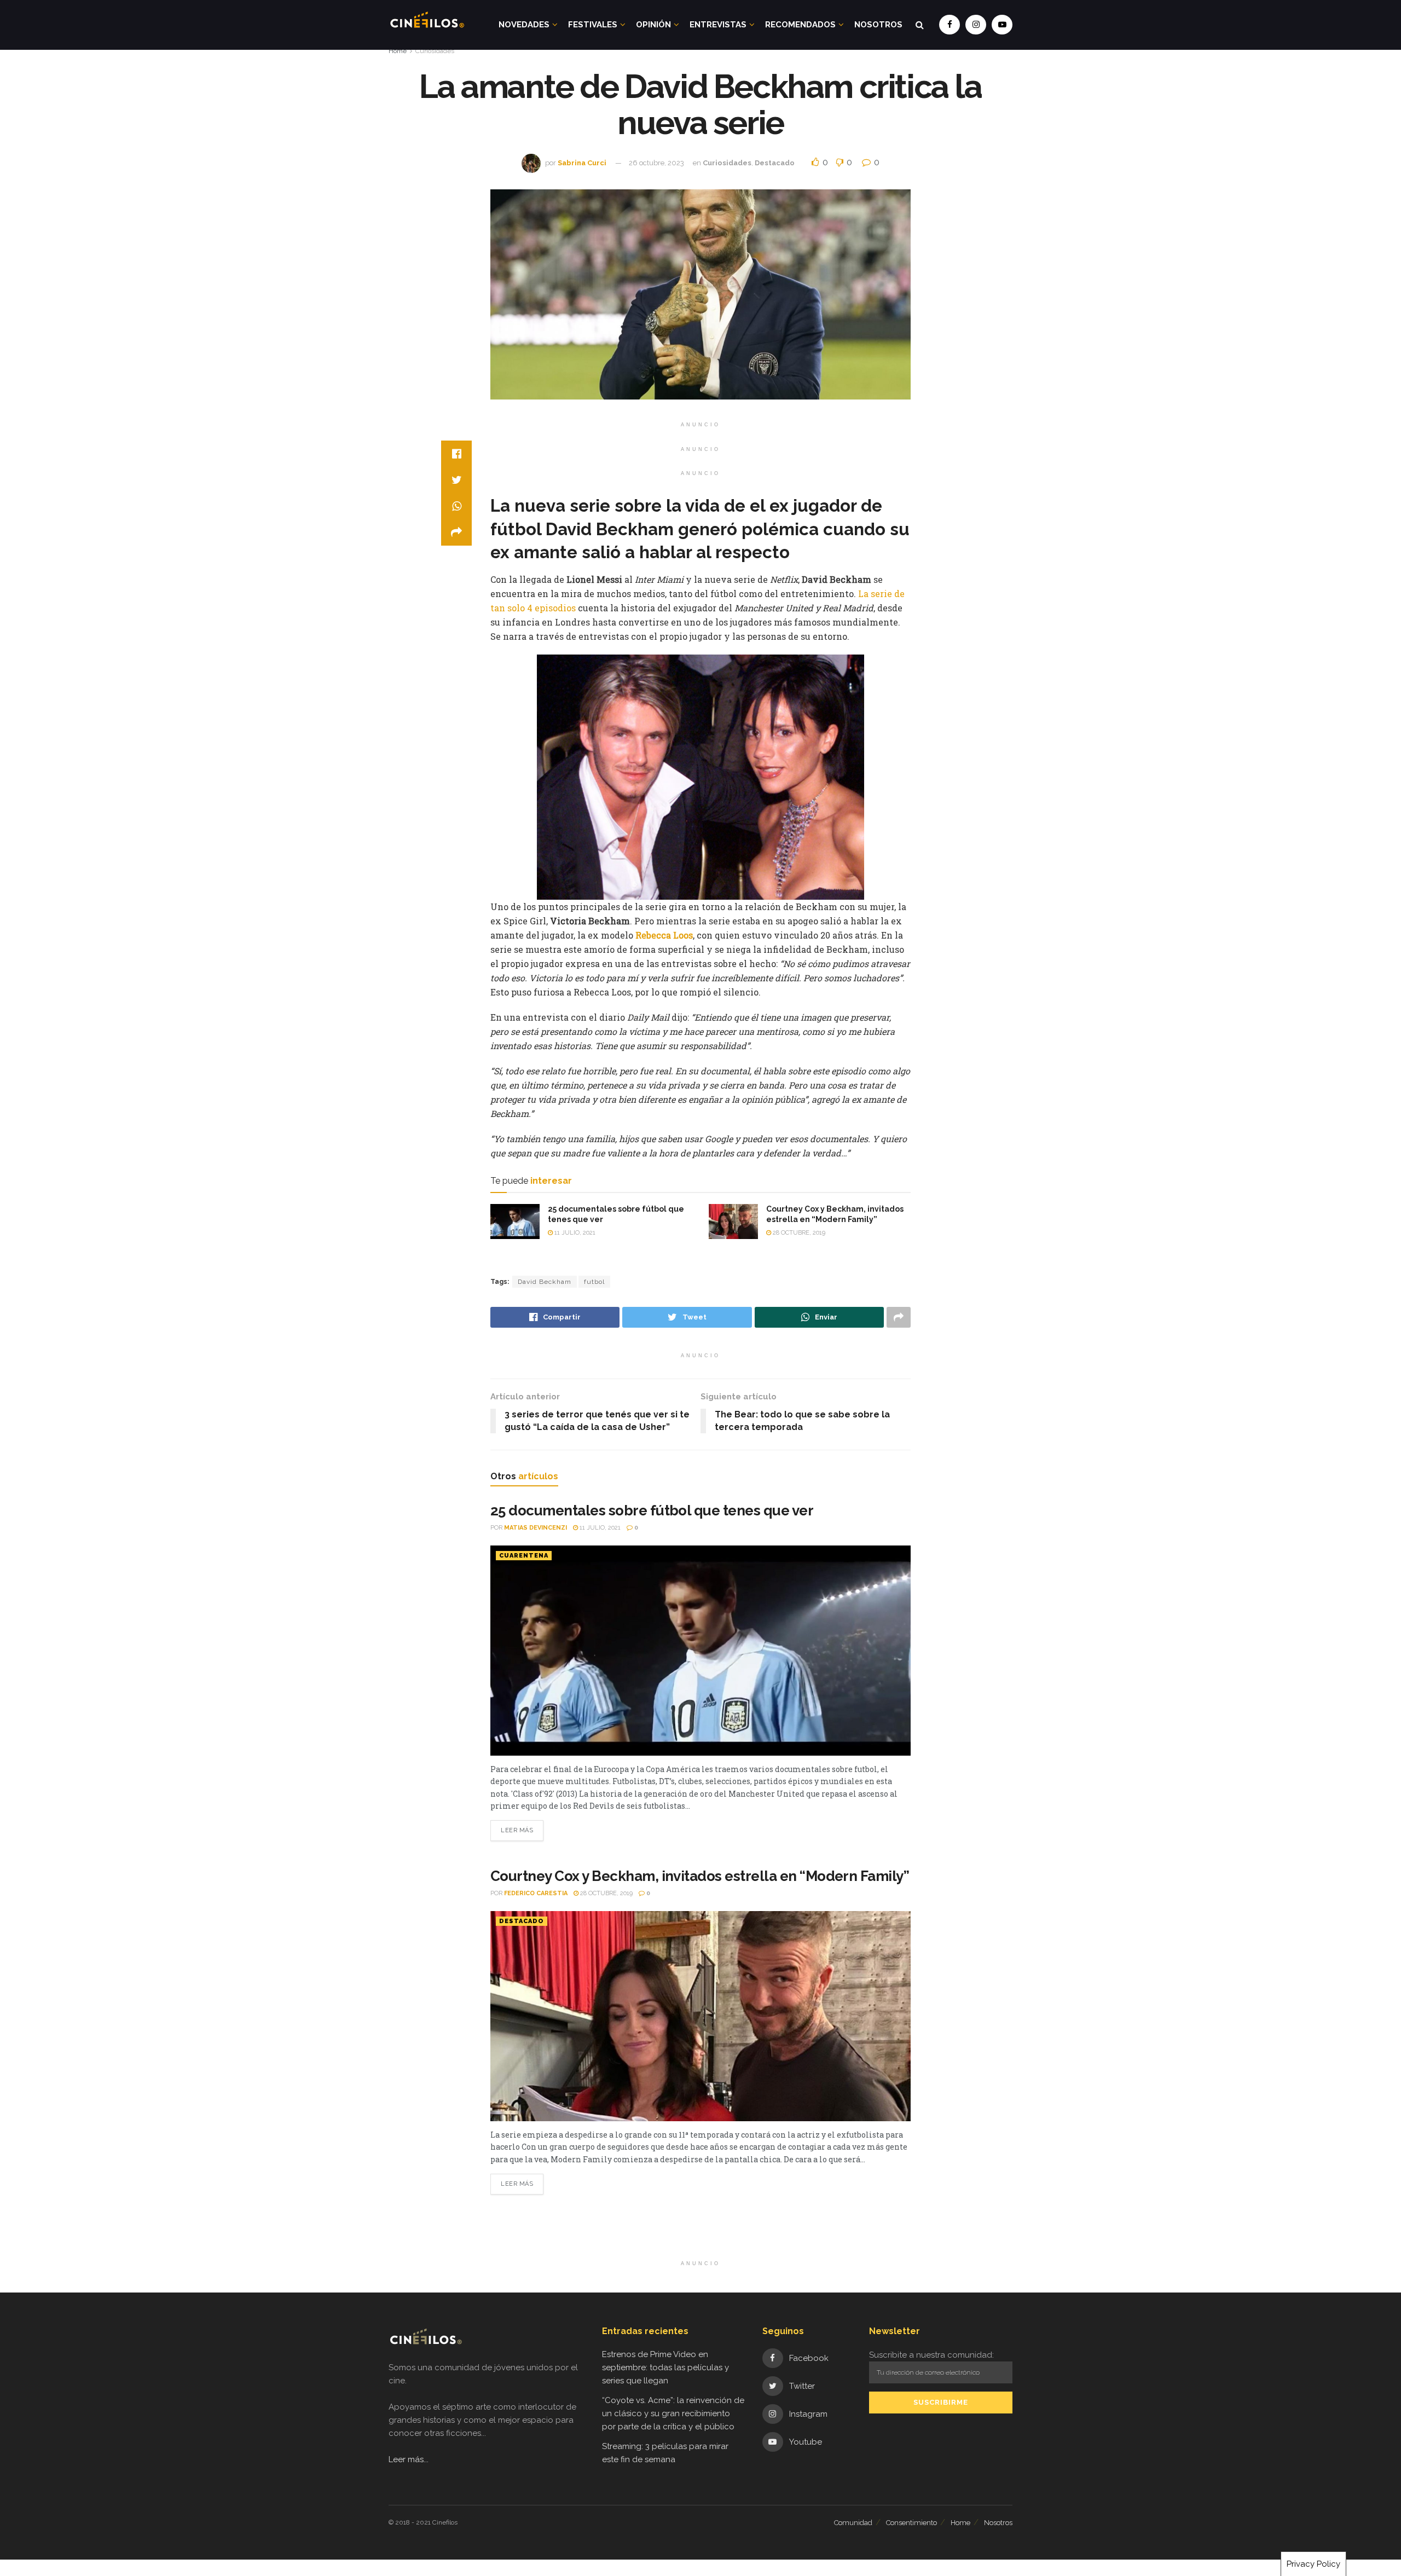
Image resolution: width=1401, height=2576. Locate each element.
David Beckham (545, 1282)
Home (398, 51)
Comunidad (853, 2523)
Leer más (517, 1830)
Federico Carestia (536, 1893)
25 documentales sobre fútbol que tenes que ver (652, 1510)
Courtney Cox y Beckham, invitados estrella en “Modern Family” (700, 1876)
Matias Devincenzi (535, 1528)
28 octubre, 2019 (798, 1233)
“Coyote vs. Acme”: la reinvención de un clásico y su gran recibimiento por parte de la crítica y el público (673, 2413)
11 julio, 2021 (574, 1233)
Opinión (653, 25)
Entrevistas (718, 25)
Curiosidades (435, 51)
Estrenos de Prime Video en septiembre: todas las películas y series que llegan (665, 2367)
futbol (594, 1282)
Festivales (593, 25)
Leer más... (409, 2459)
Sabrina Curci (582, 163)
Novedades (524, 25)
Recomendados (800, 25)
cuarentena (524, 1556)
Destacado (775, 163)
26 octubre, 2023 (656, 163)
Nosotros (878, 25)
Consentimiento (911, 2523)
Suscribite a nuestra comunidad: (931, 2355)
